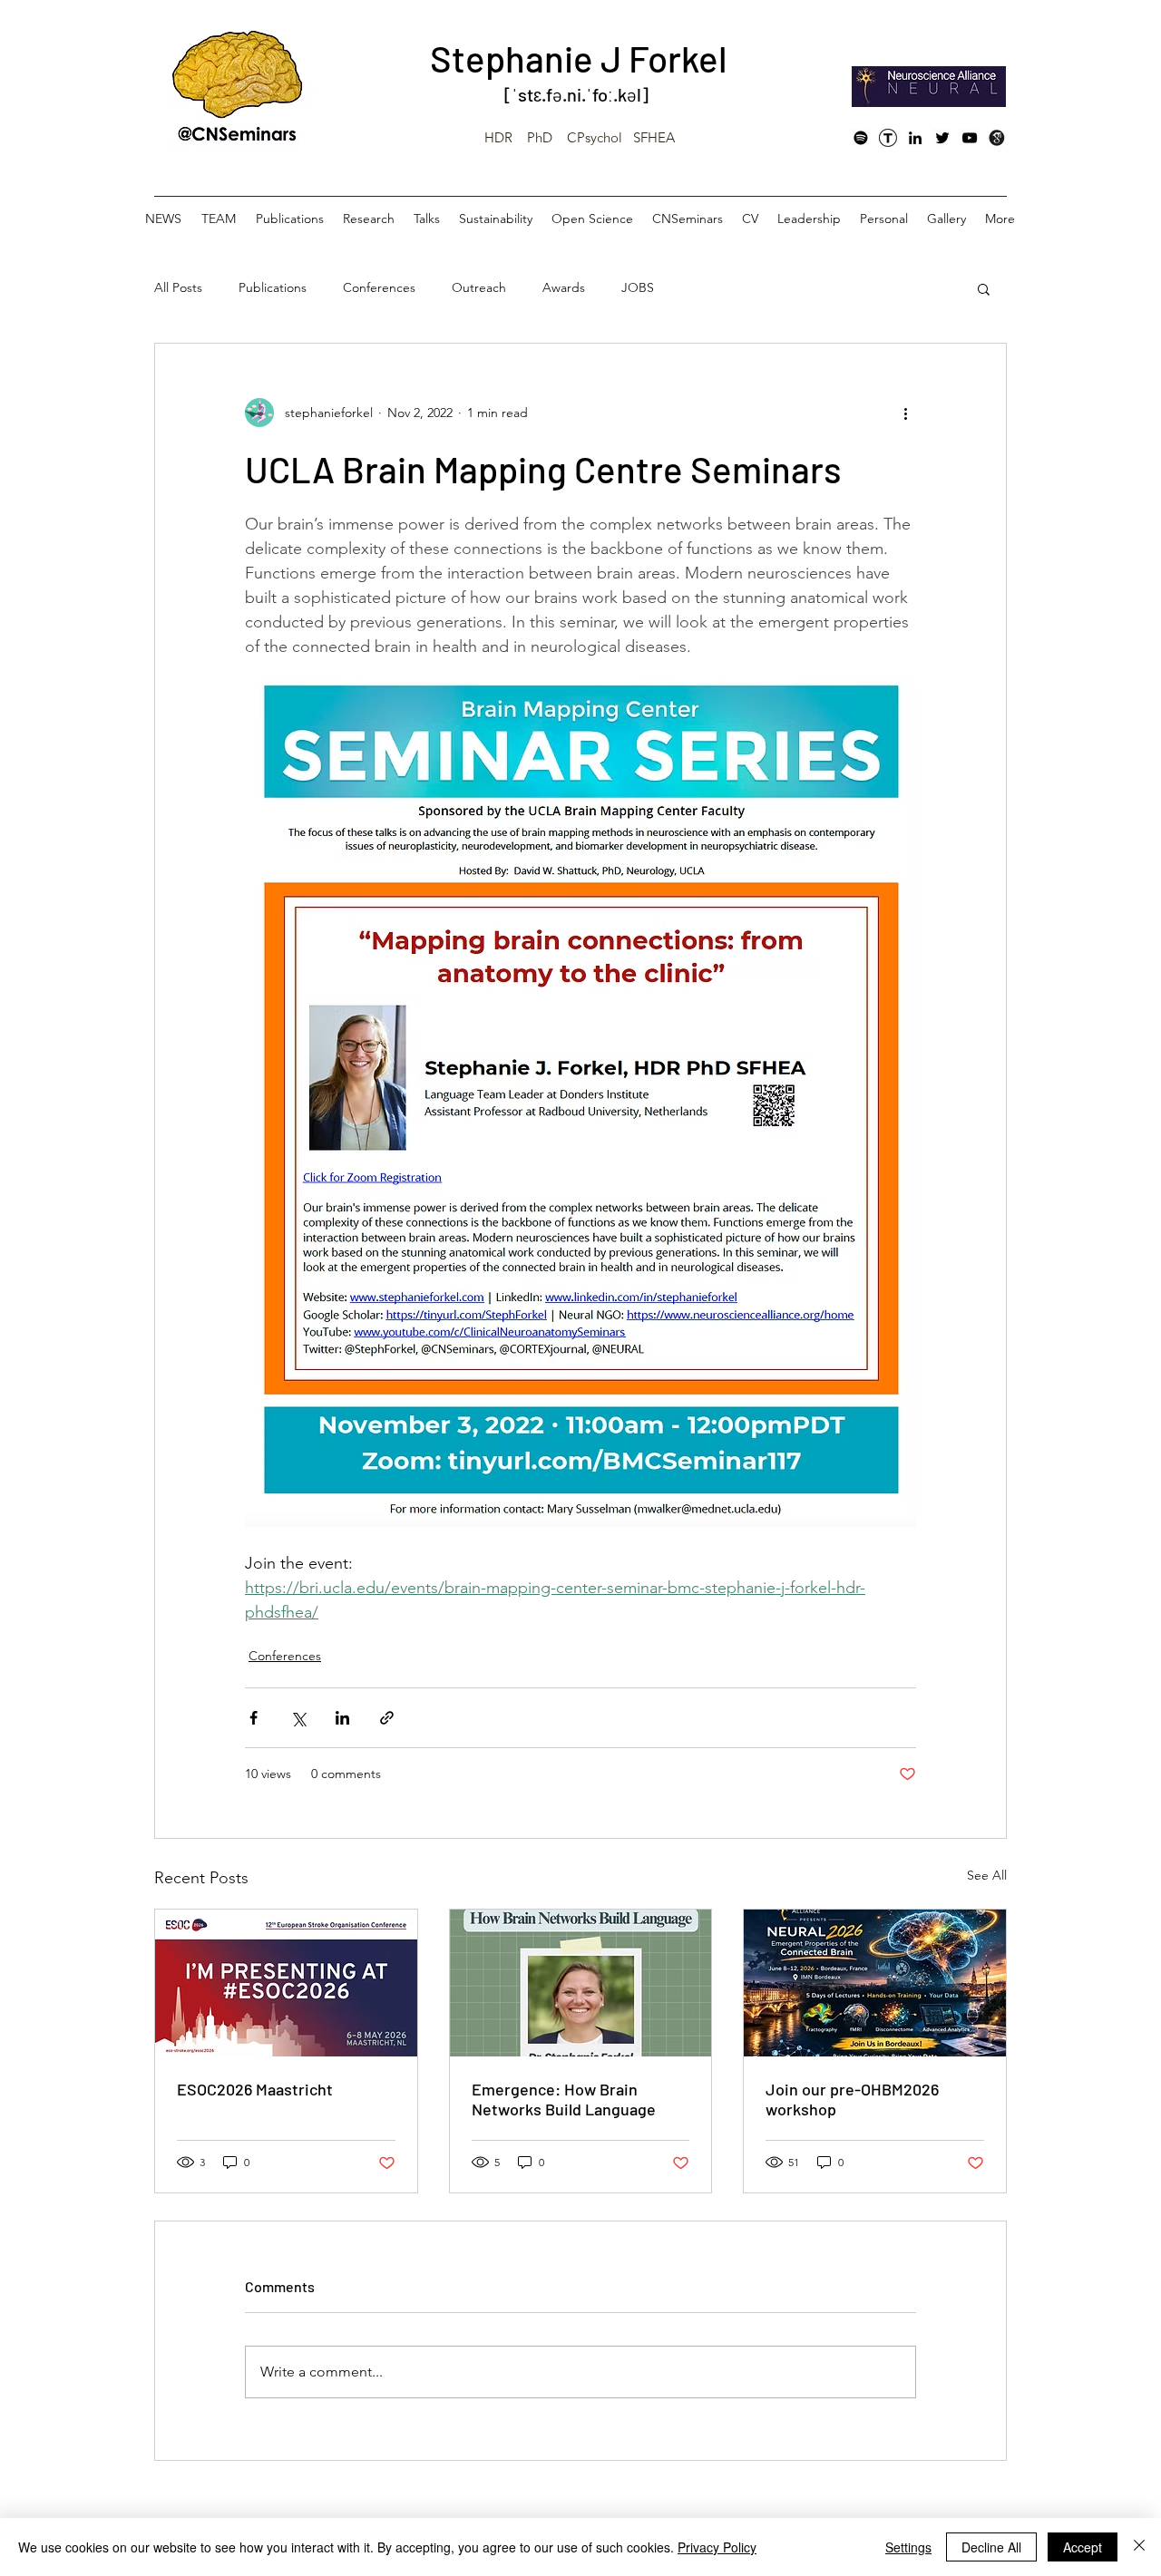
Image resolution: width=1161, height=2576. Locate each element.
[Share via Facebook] (254, 1718)
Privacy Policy (717, 2547)
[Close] (1139, 2547)
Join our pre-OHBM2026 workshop (852, 2099)
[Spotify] (861, 138)
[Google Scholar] (997, 138)
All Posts (178, 287)
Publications (273, 287)
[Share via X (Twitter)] (298, 1718)
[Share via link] (387, 1718)
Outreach (479, 287)
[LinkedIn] (915, 138)
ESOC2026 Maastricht (255, 2089)
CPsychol (595, 137)
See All (987, 1875)
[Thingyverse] (888, 138)
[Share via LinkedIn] (342, 1718)
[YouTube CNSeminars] (970, 138)
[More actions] (905, 413)
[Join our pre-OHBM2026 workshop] (875, 1983)
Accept (1083, 2547)
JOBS (638, 287)
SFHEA (654, 137)
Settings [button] (908, 2547)
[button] (984, 288)
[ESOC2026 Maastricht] (286, 1983)
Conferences (379, 287)
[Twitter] (942, 138)
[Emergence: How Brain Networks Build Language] (581, 1983)
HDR (498, 137)
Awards (564, 287)
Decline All (991, 2547)
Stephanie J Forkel (579, 58)
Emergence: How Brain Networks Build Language (564, 2099)
